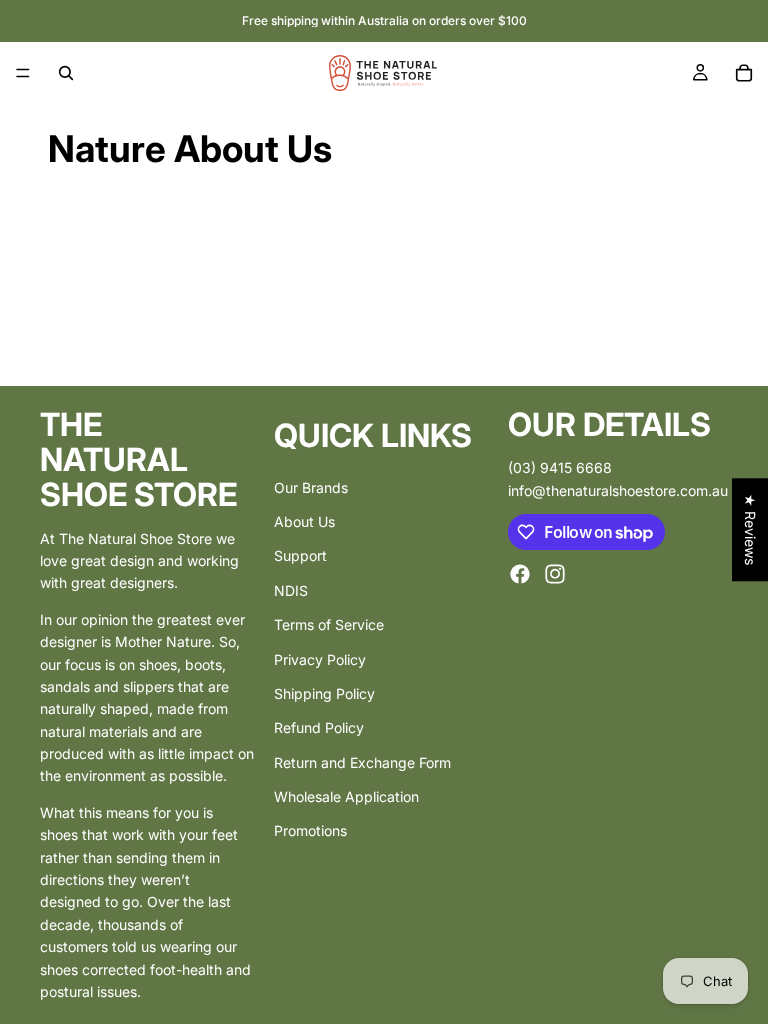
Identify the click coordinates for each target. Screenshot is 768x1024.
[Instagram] (555, 574)
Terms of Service (329, 624)
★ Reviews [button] (750, 529)
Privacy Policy (320, 658)
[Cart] (744, 73)
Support (300, 555)
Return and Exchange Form (362, 761)
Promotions (310, 830)
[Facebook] (520, 574)
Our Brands (311, 486)
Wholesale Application (346, 796)
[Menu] (23, 73)
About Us (304, 521)
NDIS (291, 589)
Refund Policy (319, 727)
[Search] (66, 73)
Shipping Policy (324, 693)
